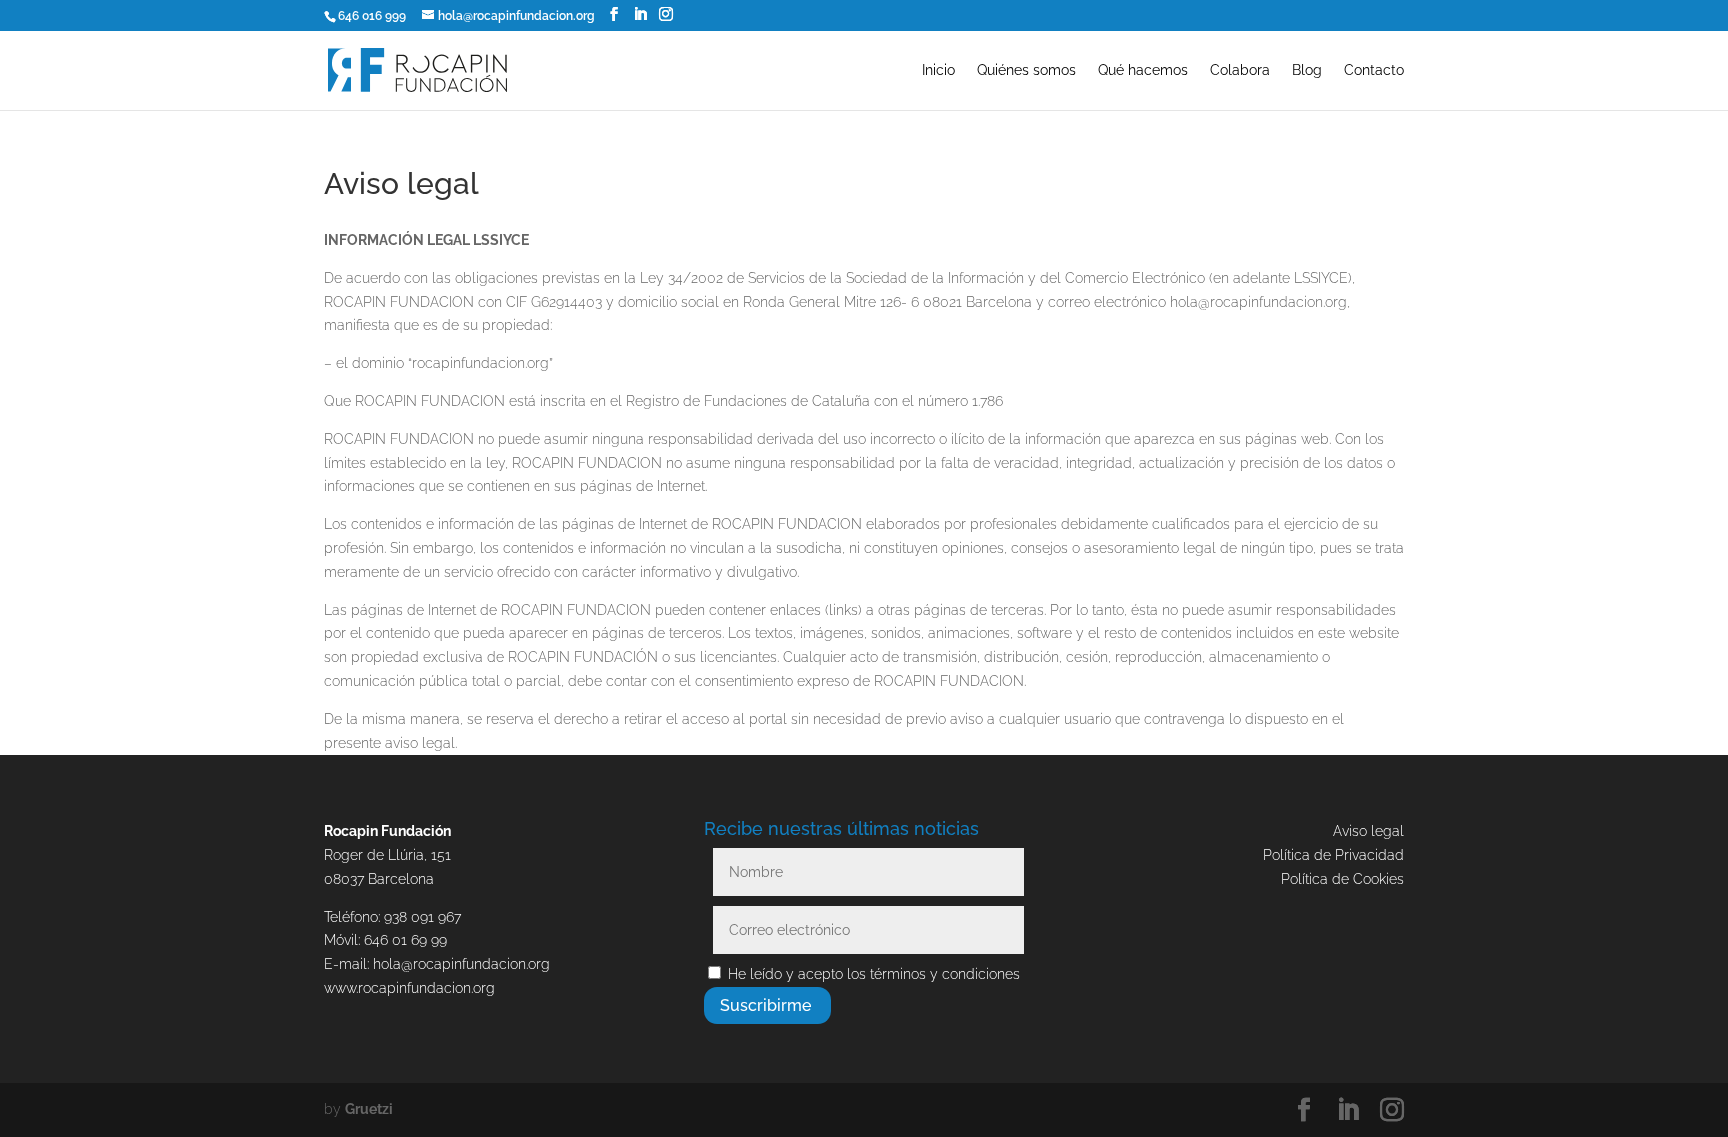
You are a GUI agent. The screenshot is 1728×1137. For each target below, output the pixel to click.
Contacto (1374, 70)
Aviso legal (1368, 831)
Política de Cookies (1342, 879)
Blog (1307, 70)
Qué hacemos (1143, 70)
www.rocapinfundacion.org (409, 988)
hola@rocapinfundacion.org (461, 964)
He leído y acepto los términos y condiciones (874, 974)
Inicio (938, 70)
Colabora (1240, 70)
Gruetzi (369, 1109)
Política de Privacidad (1333, 855)
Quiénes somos (1026, 70)
